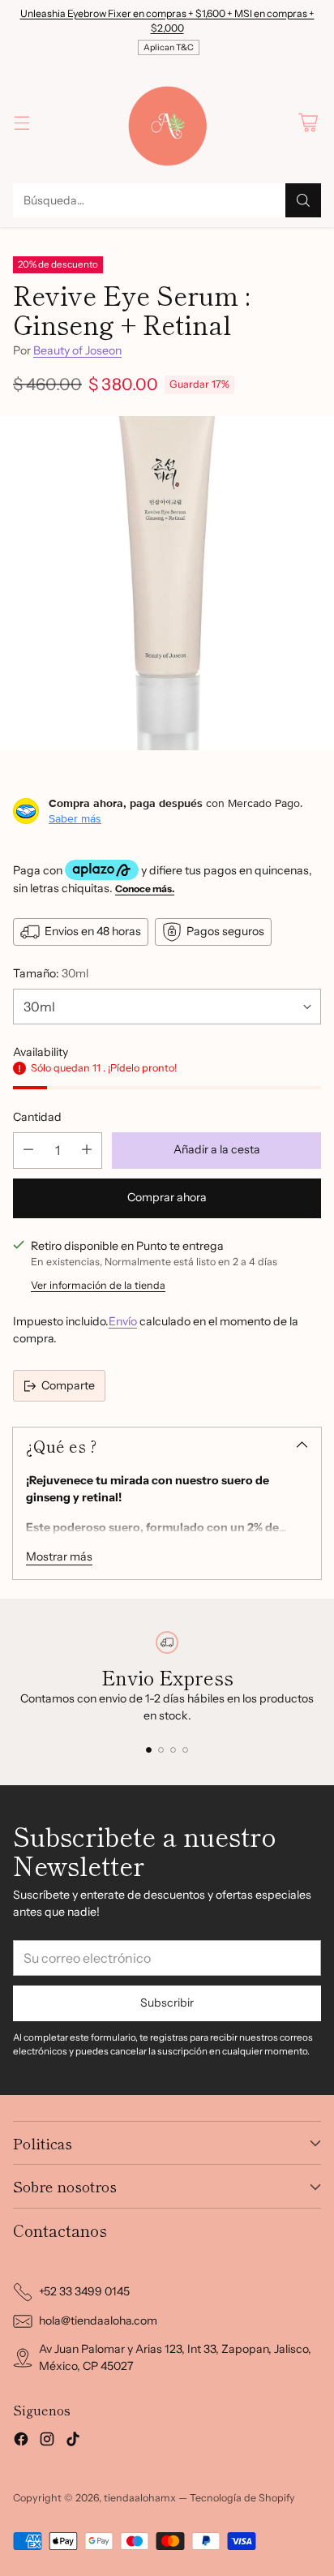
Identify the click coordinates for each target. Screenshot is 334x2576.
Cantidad (37, 1117)
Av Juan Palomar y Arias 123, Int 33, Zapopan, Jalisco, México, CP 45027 (175, 2357)
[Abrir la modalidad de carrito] (308, 122)
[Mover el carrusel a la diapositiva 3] (173, 1750)
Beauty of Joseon (77, 350)
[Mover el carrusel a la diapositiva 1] (149, 1750)
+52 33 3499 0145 (84, 2291)
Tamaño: (51, 973)
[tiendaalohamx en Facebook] (21, 2441)
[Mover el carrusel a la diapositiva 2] (161, 1750)
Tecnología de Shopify (242, 2498)
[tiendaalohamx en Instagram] (47, 2441)
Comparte (68, 1385)
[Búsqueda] (303, 200)
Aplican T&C (169, 47)
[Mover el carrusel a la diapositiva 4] (185, 1750)
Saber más (75, 818)
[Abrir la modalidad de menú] (21, 122)
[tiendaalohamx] (167, 122)
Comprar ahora (167, 1197)
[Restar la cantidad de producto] (28, 1151)
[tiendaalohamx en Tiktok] (73, 2441)
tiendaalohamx (140, 2498)
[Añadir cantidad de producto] (87, 1151)
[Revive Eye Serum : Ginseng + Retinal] (167, 583)
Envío (123, 1321)
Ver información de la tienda (98, 1285)
